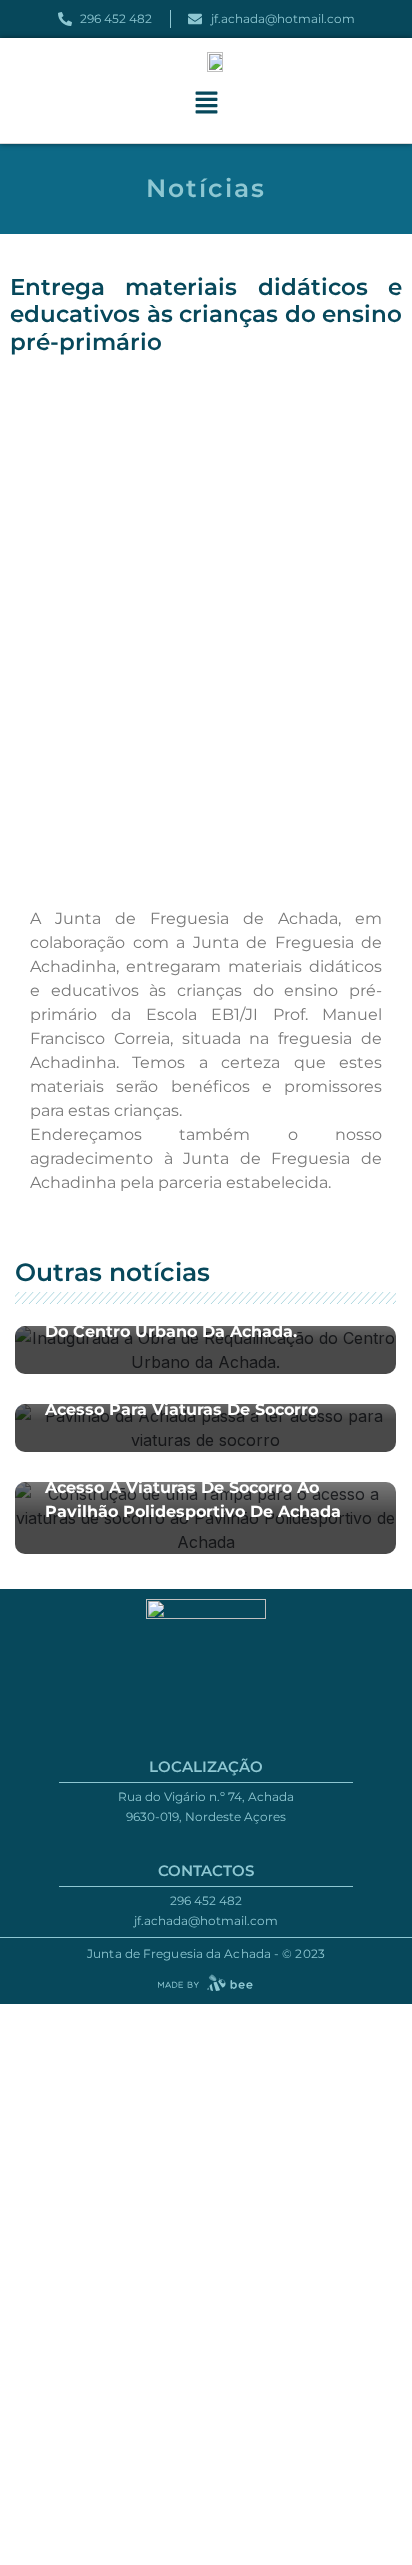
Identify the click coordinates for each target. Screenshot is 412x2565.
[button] (206, 102)
